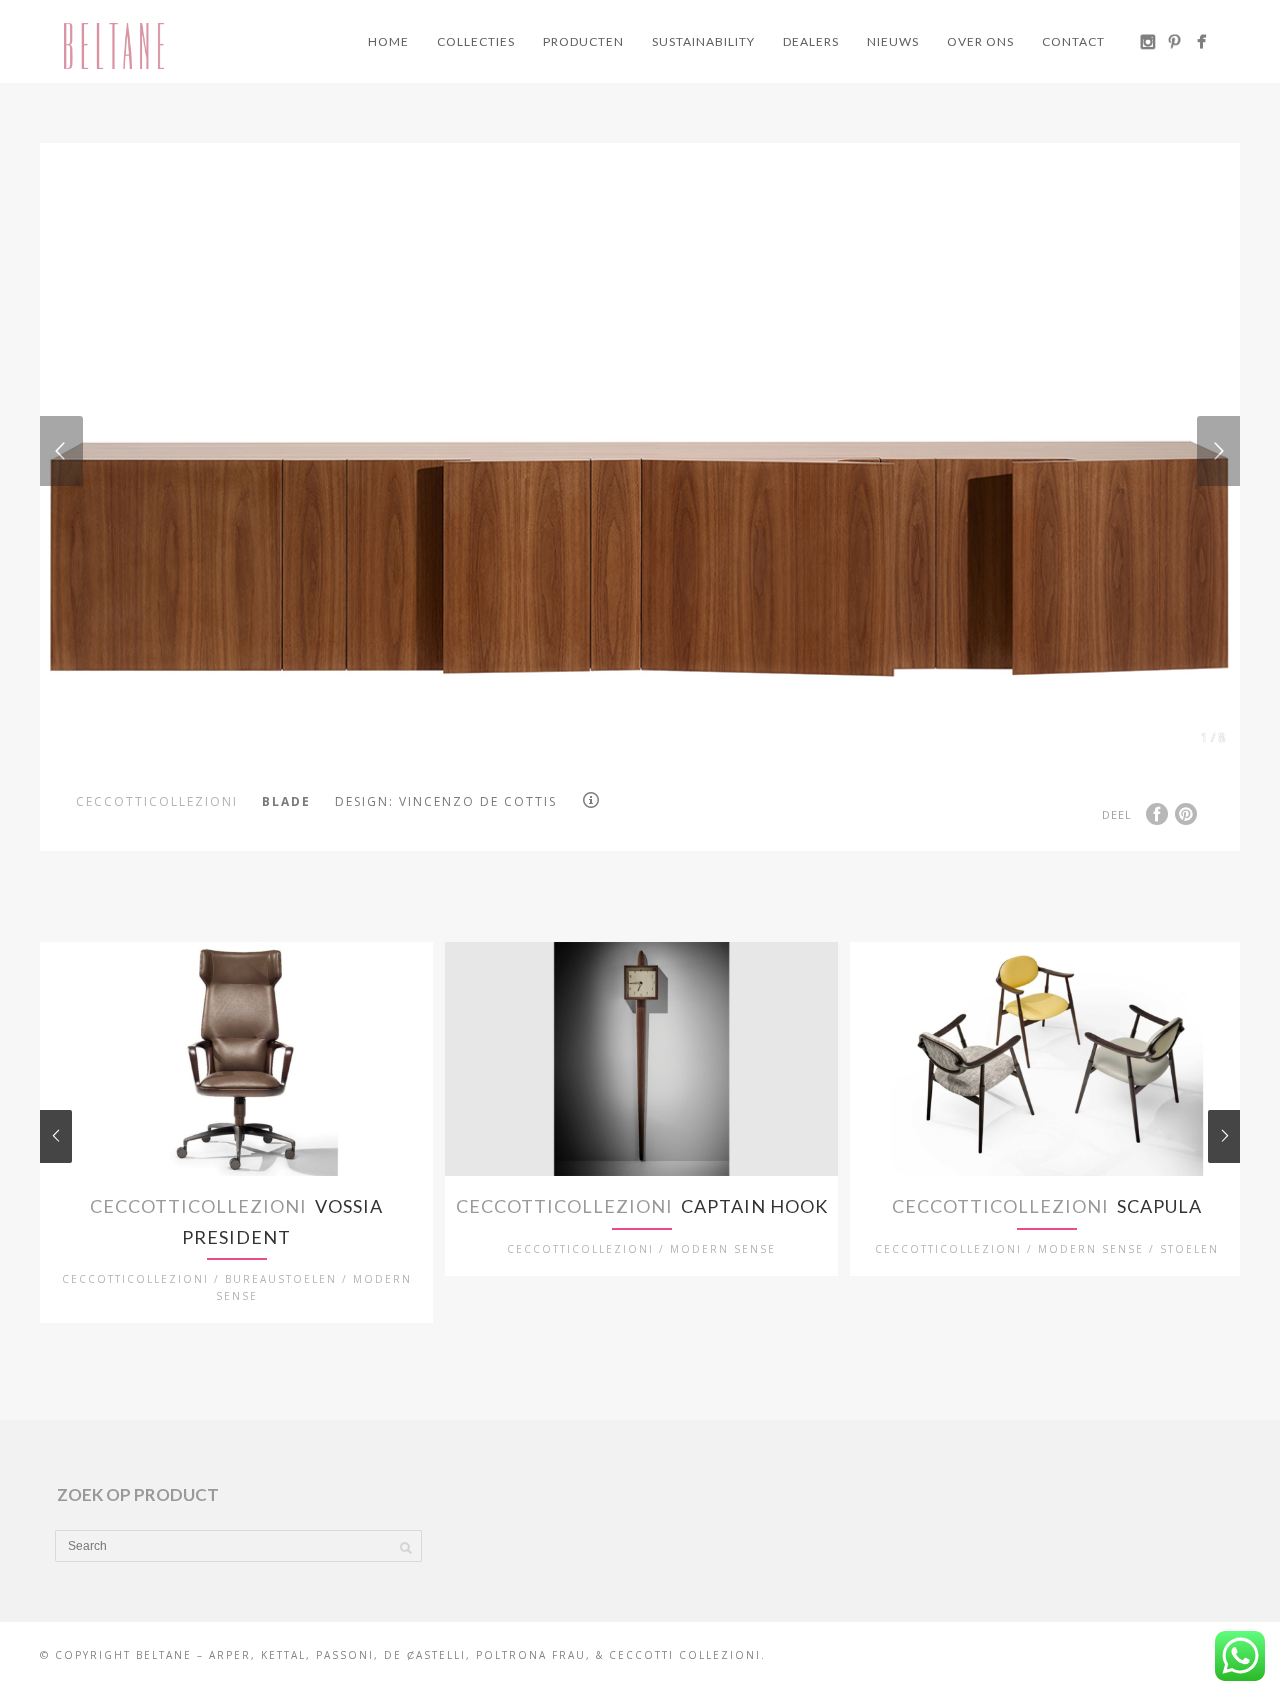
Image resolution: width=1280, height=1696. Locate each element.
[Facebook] (1201, 41)
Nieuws (893, 41)
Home (388, 41)
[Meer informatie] (594, 800)
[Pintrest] (1174, 41)
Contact (1073, 41)
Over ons (980, 41)
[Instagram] (1147, 41)
